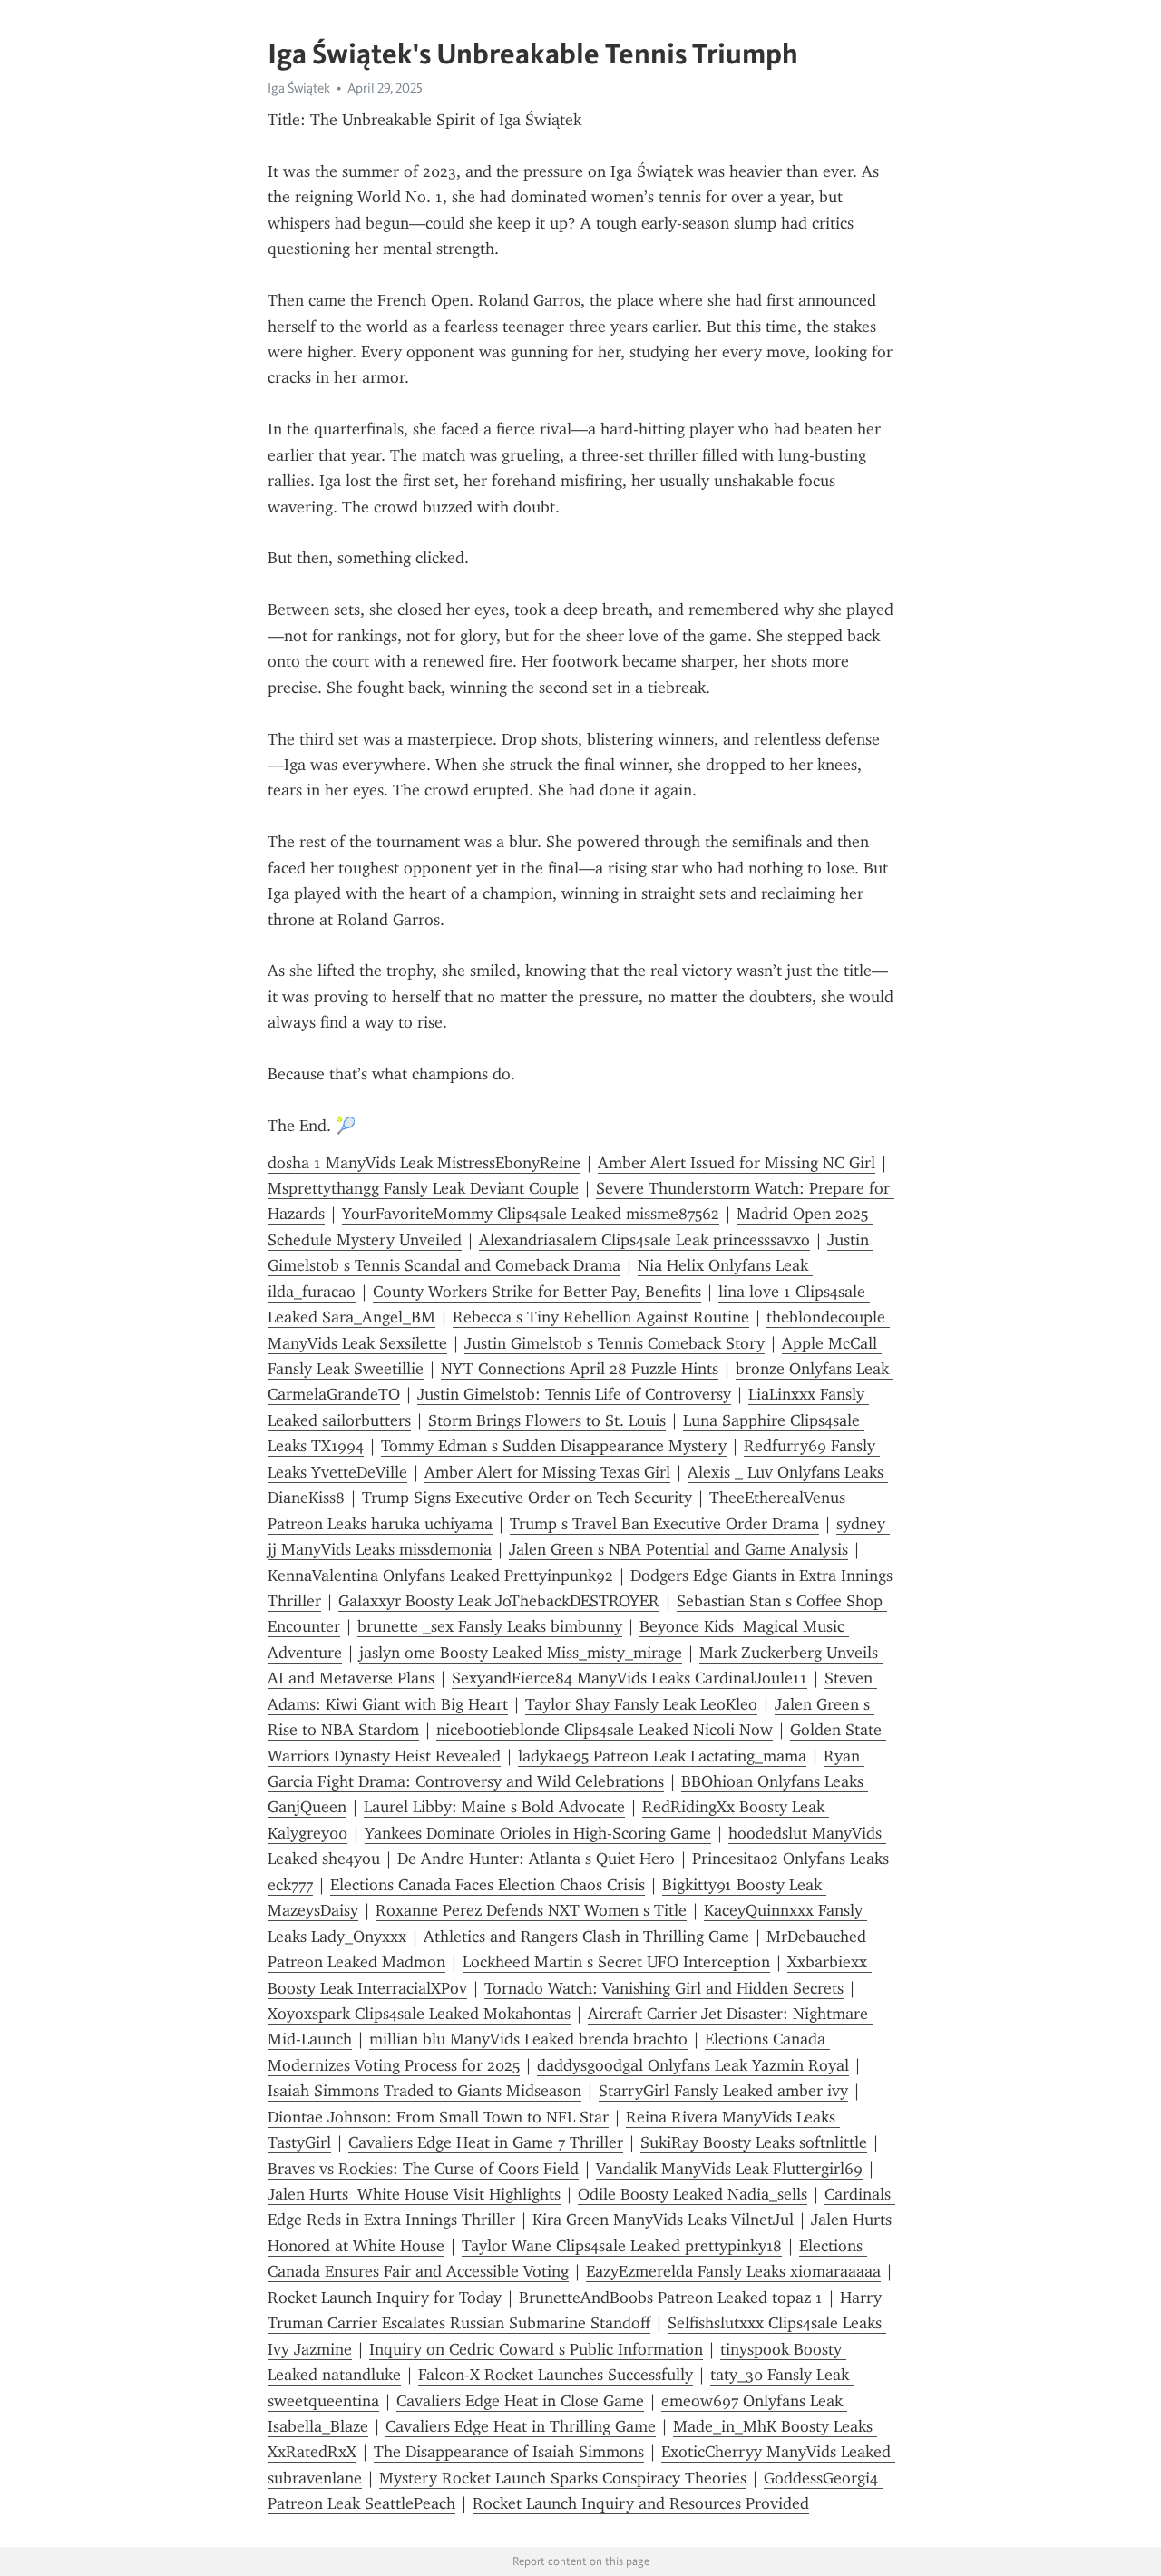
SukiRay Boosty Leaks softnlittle (754, 2142)
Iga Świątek (299, 88)
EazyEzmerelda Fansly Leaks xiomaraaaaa (733, 2271)
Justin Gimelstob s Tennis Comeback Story (615, 1343)
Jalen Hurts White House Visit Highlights (414, 2194)
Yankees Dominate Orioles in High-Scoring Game (538, 1833)
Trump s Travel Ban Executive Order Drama (664, 1524)
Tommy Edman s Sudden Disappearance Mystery (554, 1446)
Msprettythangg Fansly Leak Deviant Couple (423, 1188)
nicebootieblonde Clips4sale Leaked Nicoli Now (605, 1730)
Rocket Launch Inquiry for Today (385, 2298)
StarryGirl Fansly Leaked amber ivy (723, 2091)
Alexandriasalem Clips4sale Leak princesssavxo (644, 1240)
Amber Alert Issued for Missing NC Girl (737, 1163)
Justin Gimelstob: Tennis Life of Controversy (574, 1394)
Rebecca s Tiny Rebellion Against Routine (601, 1317)
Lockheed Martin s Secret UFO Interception (616, 1962)
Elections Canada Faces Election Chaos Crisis (488, 1885)
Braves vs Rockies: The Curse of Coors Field (423, 2169)
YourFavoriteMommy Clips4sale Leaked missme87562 (531, 1214)
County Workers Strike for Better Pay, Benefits (537, 1292)
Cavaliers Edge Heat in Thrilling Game (521, 2426)
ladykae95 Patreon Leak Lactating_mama (662, 1756)
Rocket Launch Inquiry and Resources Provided (641, 2503)
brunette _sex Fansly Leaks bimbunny (490, 1626)
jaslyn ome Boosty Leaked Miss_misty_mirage (521, 1653)
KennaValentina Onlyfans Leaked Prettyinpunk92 (440, 1576)
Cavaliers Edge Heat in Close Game (520, 2401)
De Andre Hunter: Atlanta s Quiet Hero (536, 1859)
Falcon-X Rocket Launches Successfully (556, 2375)
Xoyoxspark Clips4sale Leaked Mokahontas (419, 2014)
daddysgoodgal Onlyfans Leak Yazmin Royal (693, 2065)
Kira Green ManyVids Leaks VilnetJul (663, 2220)
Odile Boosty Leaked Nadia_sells (693, 2194)
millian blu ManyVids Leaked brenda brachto (528, 2039)
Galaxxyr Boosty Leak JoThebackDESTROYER (499, 1601)
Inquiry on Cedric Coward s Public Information (536, 2349)
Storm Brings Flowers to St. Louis (547, 1420)
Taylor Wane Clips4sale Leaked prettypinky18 (622, 2246)
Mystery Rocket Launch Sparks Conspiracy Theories (563, 2478)
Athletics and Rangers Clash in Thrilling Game (586, 1937)
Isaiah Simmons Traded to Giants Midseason (424, 2091)
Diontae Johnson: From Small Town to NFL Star (438, 2117)
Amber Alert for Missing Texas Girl (547, 1472)
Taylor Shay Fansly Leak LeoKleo (641, 1704)
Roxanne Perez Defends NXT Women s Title (531, 1910)
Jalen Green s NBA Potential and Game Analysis (678, 1549)
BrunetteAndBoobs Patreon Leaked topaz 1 (671, 2298)
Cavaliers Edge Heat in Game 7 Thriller (486, 2142)
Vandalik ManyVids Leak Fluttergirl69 (729, 2169)
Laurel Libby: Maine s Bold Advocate (494, 1807)
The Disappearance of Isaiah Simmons (509, 2452)
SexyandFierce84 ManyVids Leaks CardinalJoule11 (629, 1678)
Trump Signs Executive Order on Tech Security (527, 1498)
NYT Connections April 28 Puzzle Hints (580, 1369)
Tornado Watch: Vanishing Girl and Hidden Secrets (664, 1988)
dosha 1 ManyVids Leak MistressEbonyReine (424, 1163)
